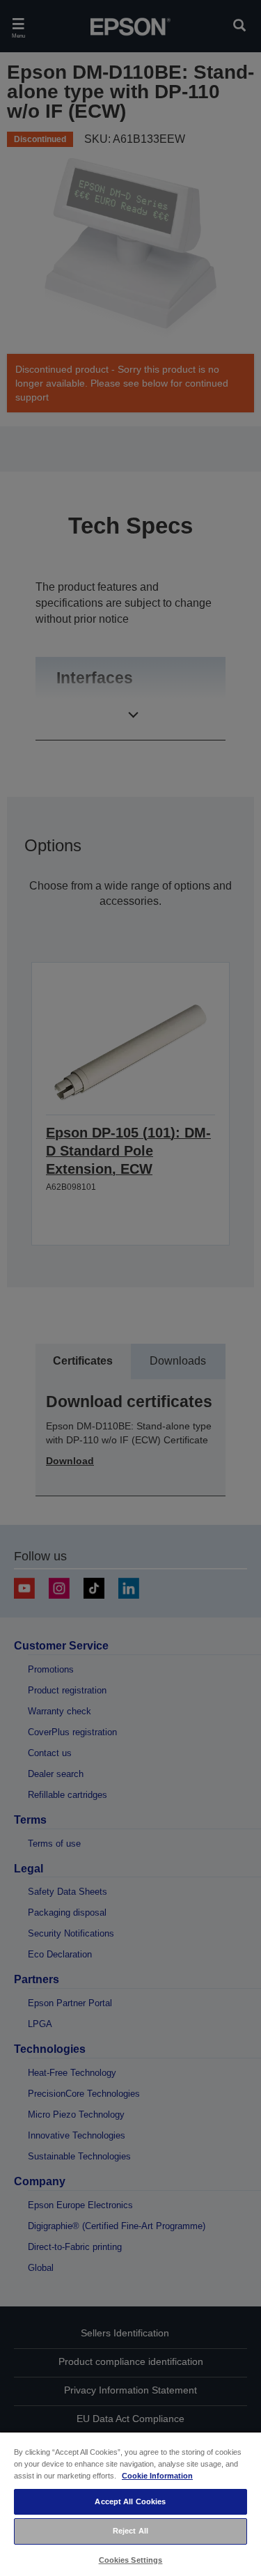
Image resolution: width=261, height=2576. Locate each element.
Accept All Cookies (130, 2501)
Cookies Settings (131, 2560)
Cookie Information (157, 2476)
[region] (130, 2504)
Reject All (130, 2531)
